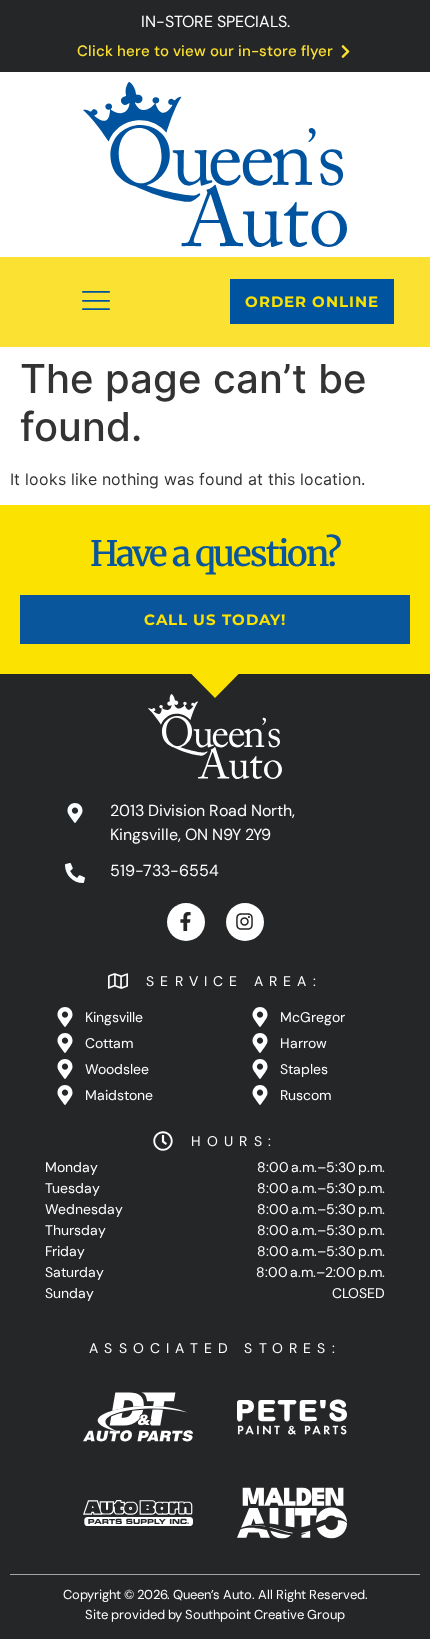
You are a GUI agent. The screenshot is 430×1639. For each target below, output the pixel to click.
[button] (97, 302)
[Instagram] (245, 922)
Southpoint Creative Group (265, 1614)
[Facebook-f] (186, 922)
